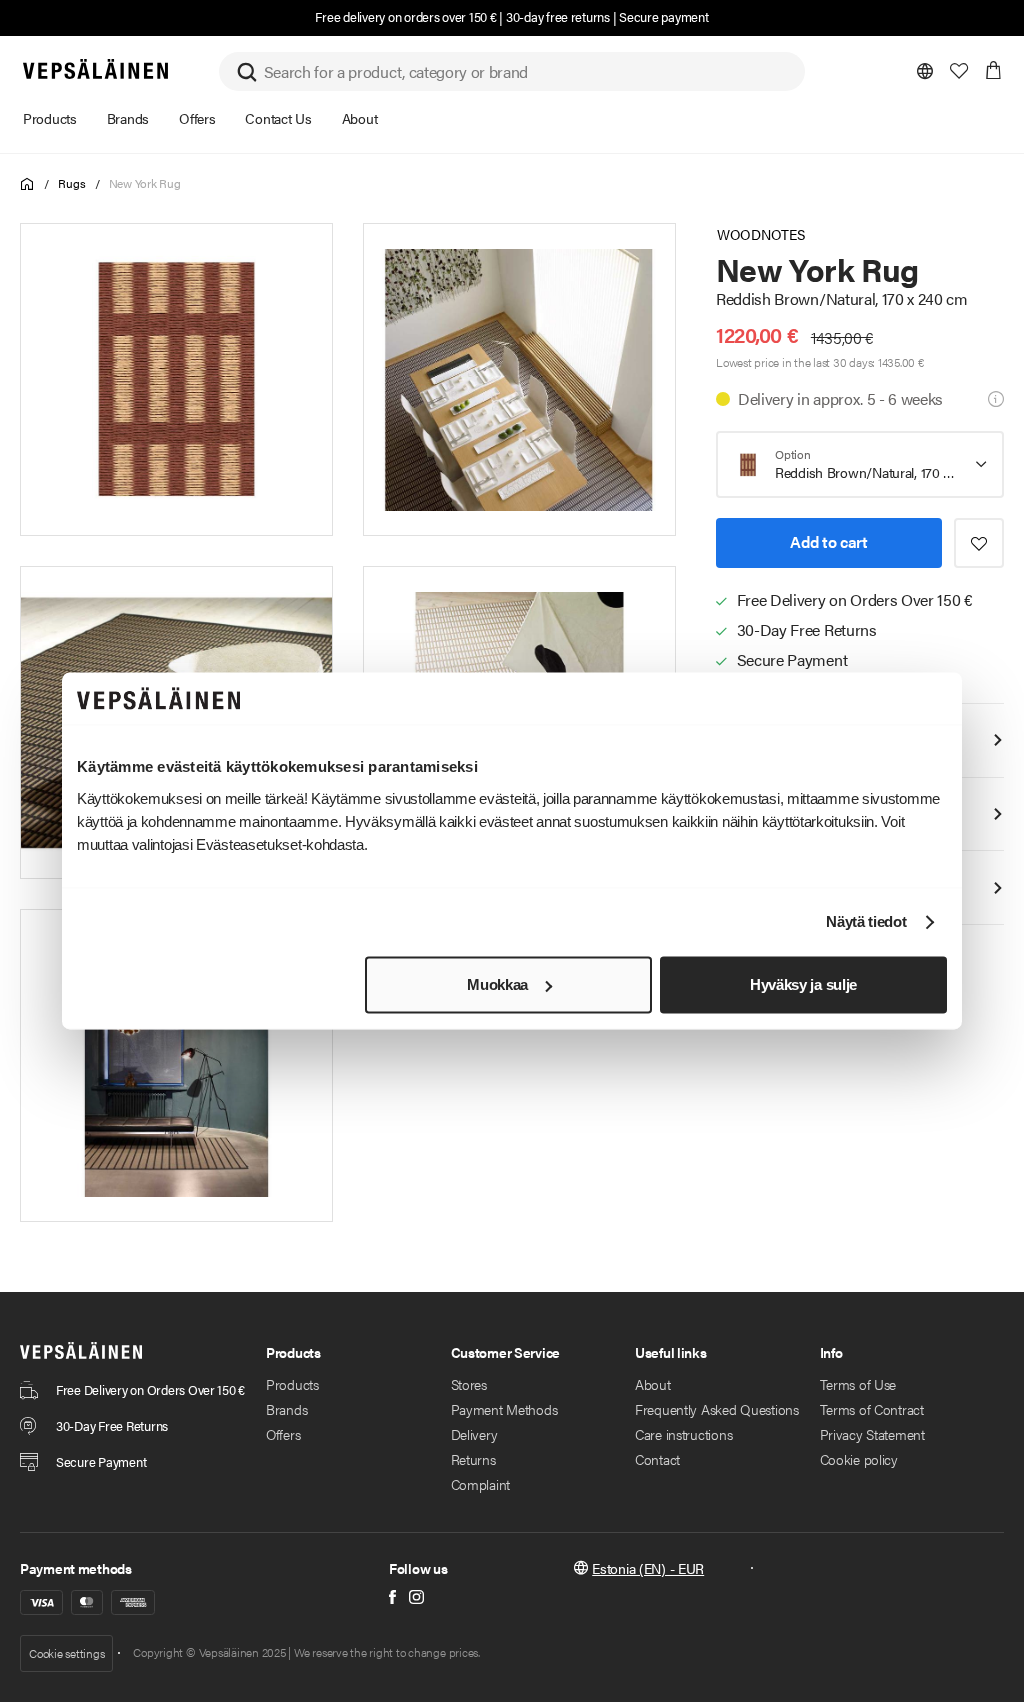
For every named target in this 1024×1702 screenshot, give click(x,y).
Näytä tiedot (866, 922)
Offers (283, 1434)
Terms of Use (858, 1384)
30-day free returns (558, 16)
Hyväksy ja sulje (803, 984)
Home (27, 184)
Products (292, 1384)
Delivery (474, 1434)
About (653, 1384)
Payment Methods (504, 1409)
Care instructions (683, 1434)
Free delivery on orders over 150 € (405, 16)
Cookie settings (66, 1653)
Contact (657, 1459)
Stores (469, 1384)
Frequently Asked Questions (717, 1409)
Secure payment (663, 16)
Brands (286, 1409)
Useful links (671, 1352)
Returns (473, 1459)
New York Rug (145, 183)
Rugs (71, 183)
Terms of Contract (872, 1409)
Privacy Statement (872, 1434)
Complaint (480, 1484)
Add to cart (828, 541)
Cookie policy (859, 1459)
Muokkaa (497, 984)
